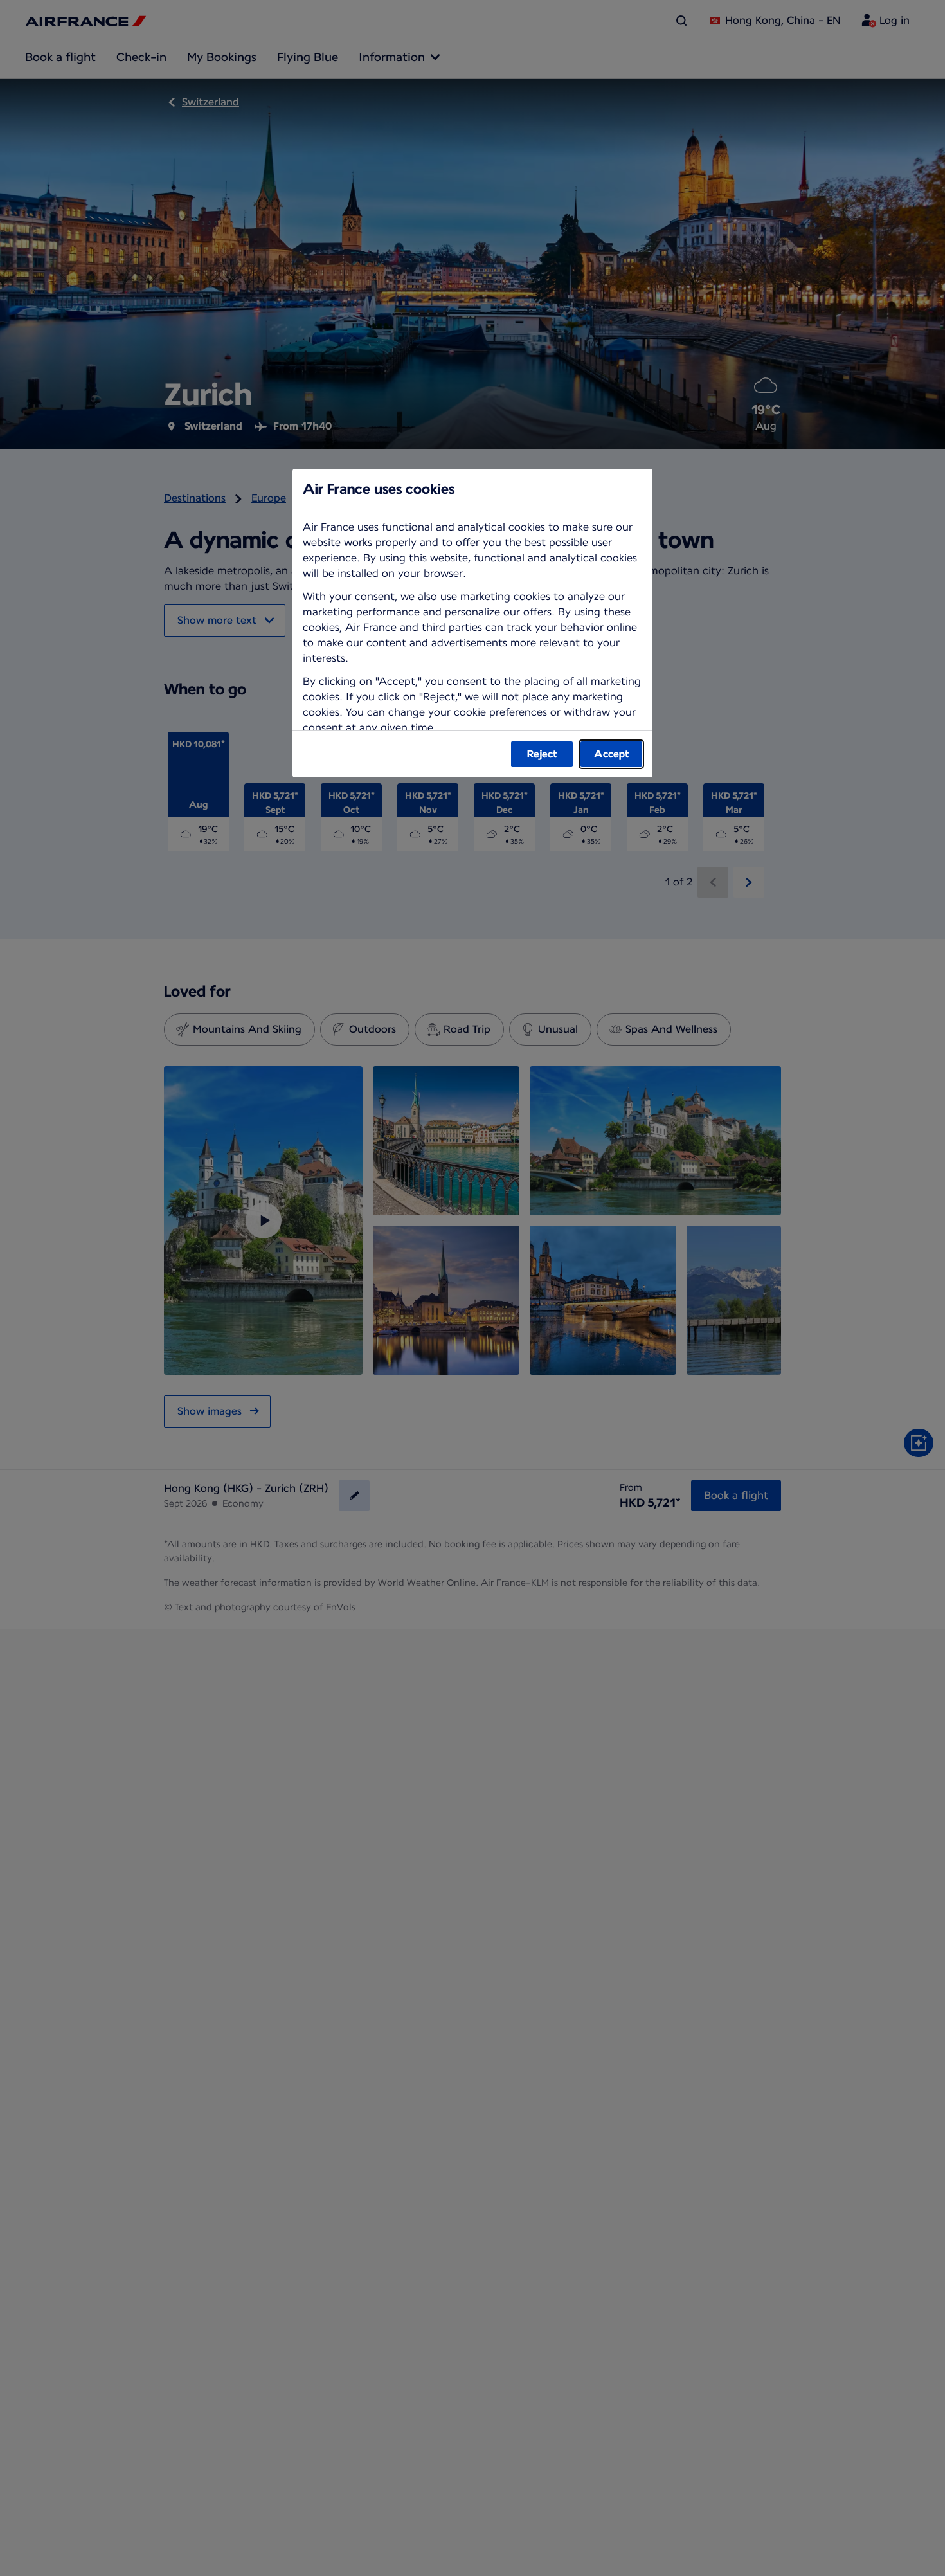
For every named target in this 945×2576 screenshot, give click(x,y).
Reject (542, 754)
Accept (612, 754)
